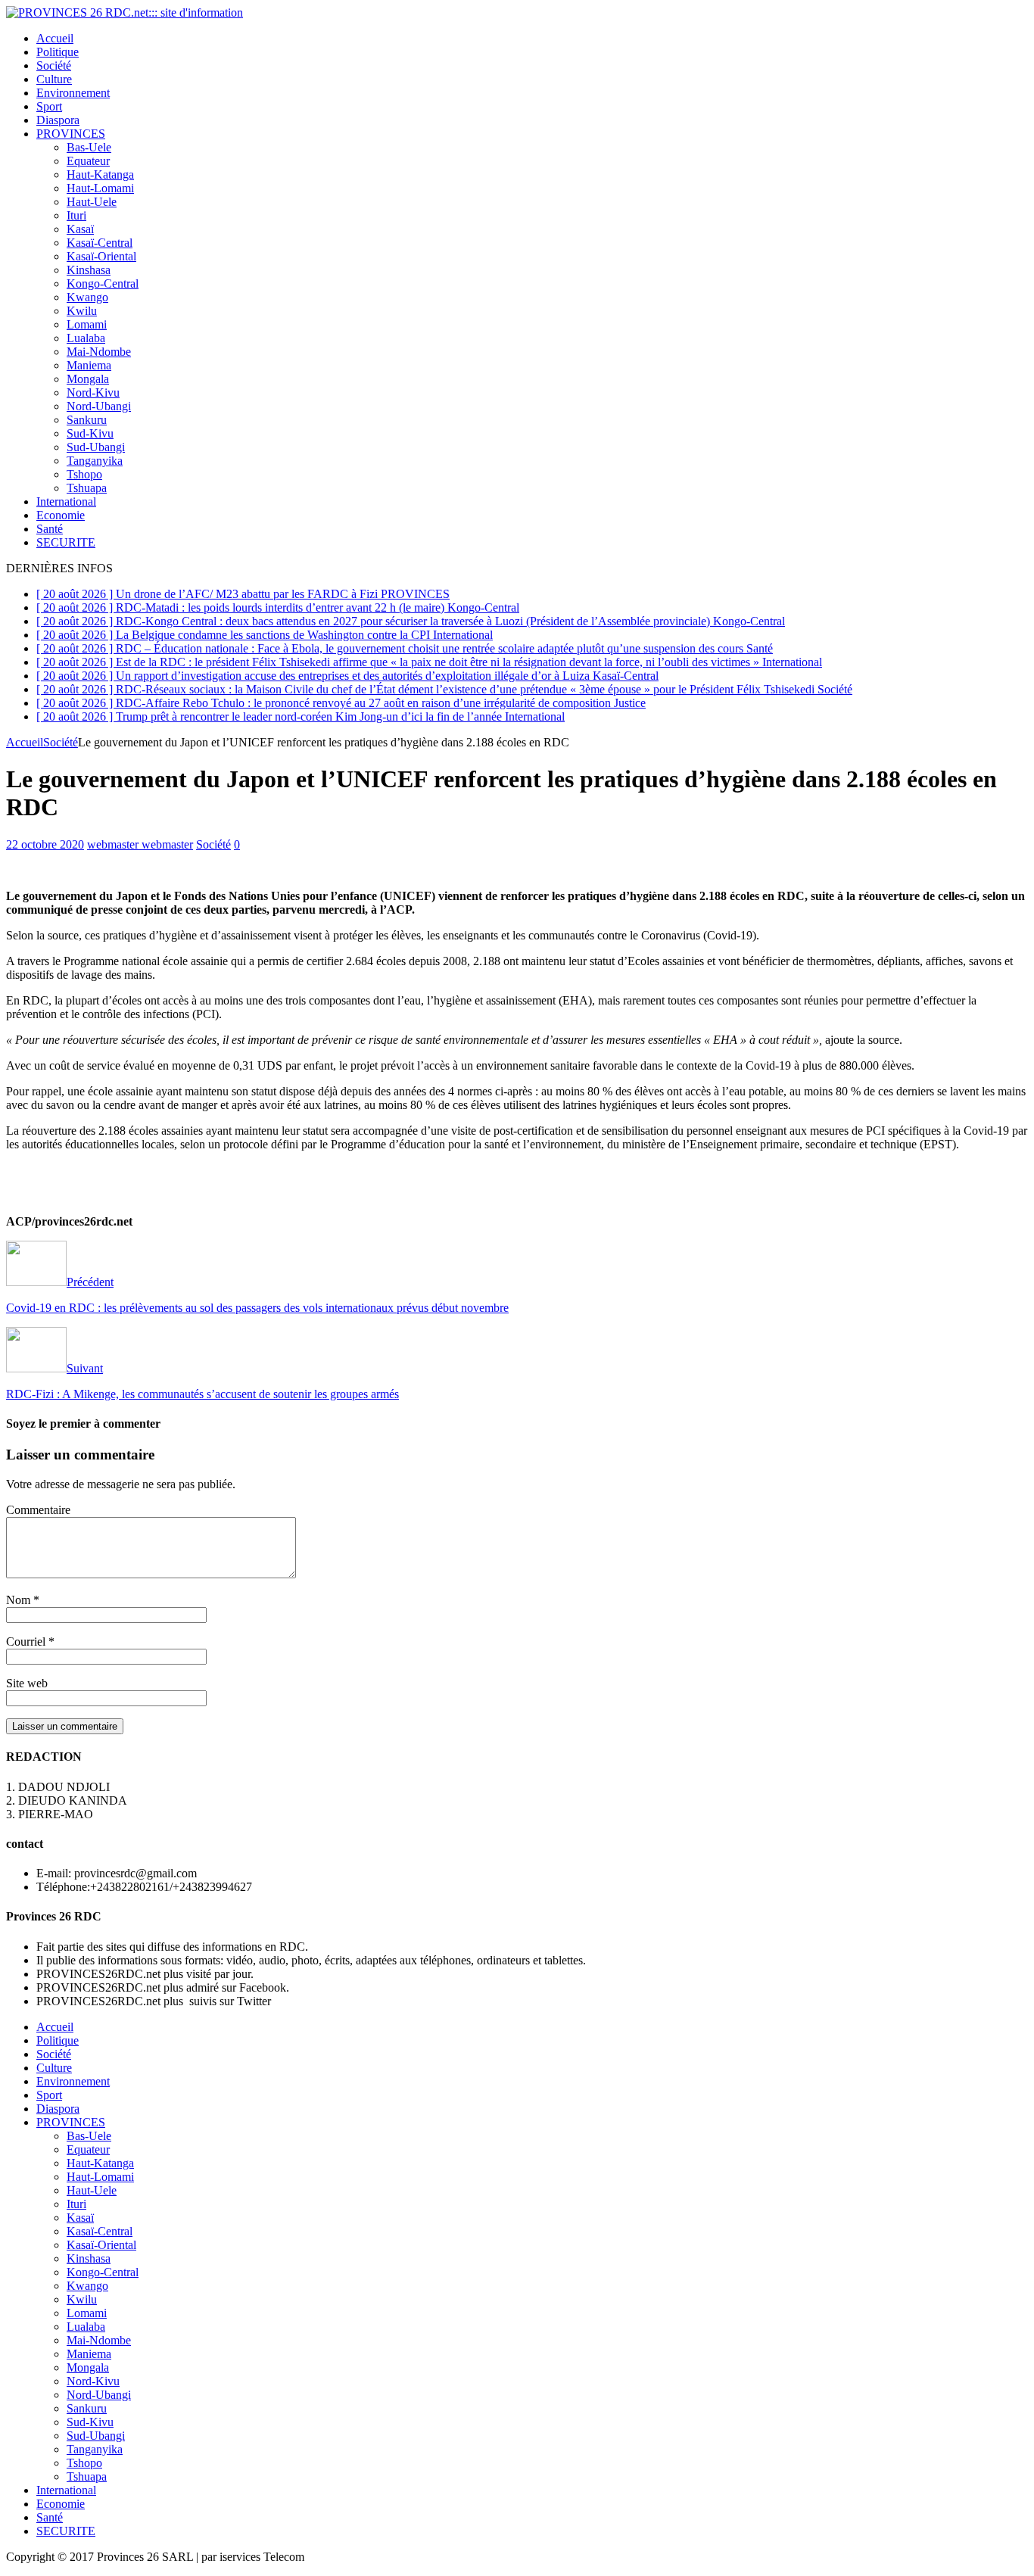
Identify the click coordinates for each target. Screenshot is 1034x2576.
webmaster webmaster (140, 844)
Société (54, 65)
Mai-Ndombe (99, 352)
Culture (54, 79)
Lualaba (86, 338)
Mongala (88, 379)
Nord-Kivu (93, 392)
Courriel (27, 1642)
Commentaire (38, 1510)
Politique (58, 52)
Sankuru (87, 420)
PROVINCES (71, 134)
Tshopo (84, 474)
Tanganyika (95, 461)
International (66, 501)
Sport (49, 106)
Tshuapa (87, 488)
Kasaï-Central (100, 243)
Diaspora (58, 120)
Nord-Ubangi (99, 406)
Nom (20, 1600)
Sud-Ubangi (96, 447)
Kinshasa (89, 270)
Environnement (73, 93)
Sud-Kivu (90, 433)
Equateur (88, 161)
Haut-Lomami (100, 188)
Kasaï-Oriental (101, 256)
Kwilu (82, 311)
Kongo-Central (103, 283)
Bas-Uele (89, 147)
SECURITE (66, 542)
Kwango (87, 297)
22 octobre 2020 (45, 844)
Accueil (55, 38)
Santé (50, 529)
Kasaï (80, 229)
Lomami (87, 324)
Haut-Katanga (100, 174)
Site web (27, 1683)
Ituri (76, 215)
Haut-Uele (92, 202)
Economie (61, 515)
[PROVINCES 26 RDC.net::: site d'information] (125, 12)
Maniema (89, 365)
